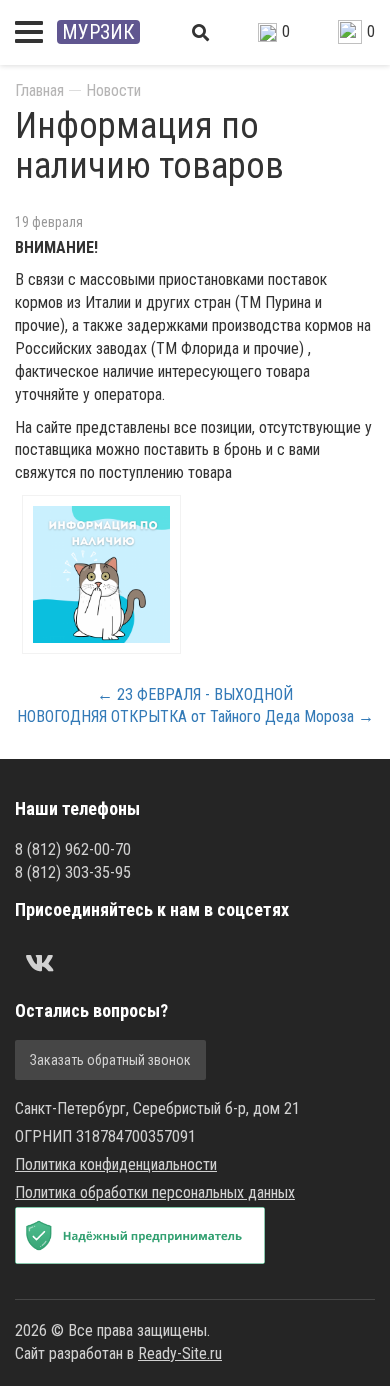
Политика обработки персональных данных (155, 1192)
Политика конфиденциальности (116, 1164)
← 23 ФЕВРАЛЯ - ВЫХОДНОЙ (195, 694)
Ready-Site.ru (180, 1353)
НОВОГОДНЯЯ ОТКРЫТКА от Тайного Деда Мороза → (195, 716)
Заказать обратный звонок (110, 1060)
